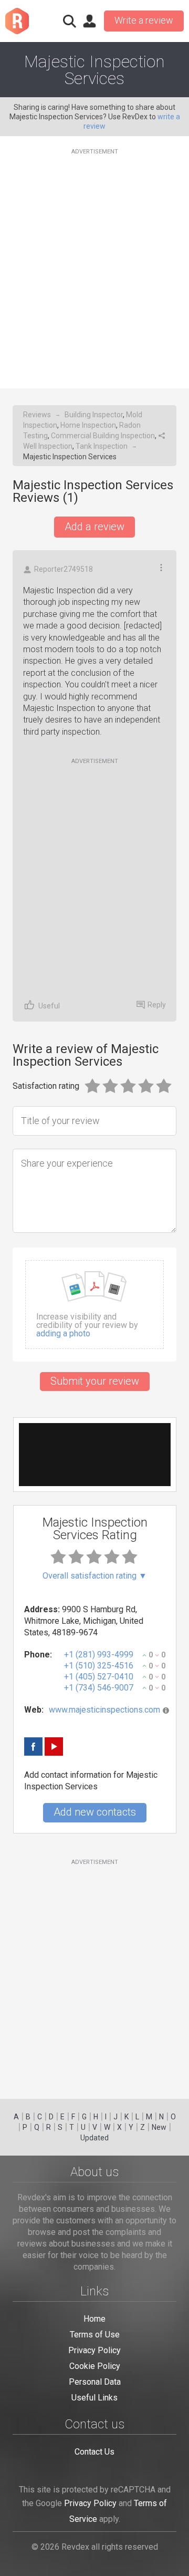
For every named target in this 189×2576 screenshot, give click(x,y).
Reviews (37, 415)
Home (94, 2319)
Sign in (89, 21)
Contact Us (94, 2452)
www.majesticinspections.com (104, 1710)
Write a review (144, 20)
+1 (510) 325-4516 (99, 1666)
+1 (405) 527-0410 (99, 1677)
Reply (157, 1005)
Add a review (94, 527)
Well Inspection (48, 446)
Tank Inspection (102, 446)
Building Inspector (94, 415)
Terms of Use (95, 2335)
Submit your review (95, 1381)
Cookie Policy (95, 2366)
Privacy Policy (94, 2350)
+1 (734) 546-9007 (99, 1688)
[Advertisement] (94, 262)
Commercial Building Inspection (103, 436)
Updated (94, 2138)
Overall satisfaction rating (95, 1576)
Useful (49, 1006)
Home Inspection (88, 425)
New (159, 2127)
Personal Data (95, 2382)
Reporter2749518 (64, 569)
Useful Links (94, 2398)
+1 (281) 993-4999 (99, 1655)
